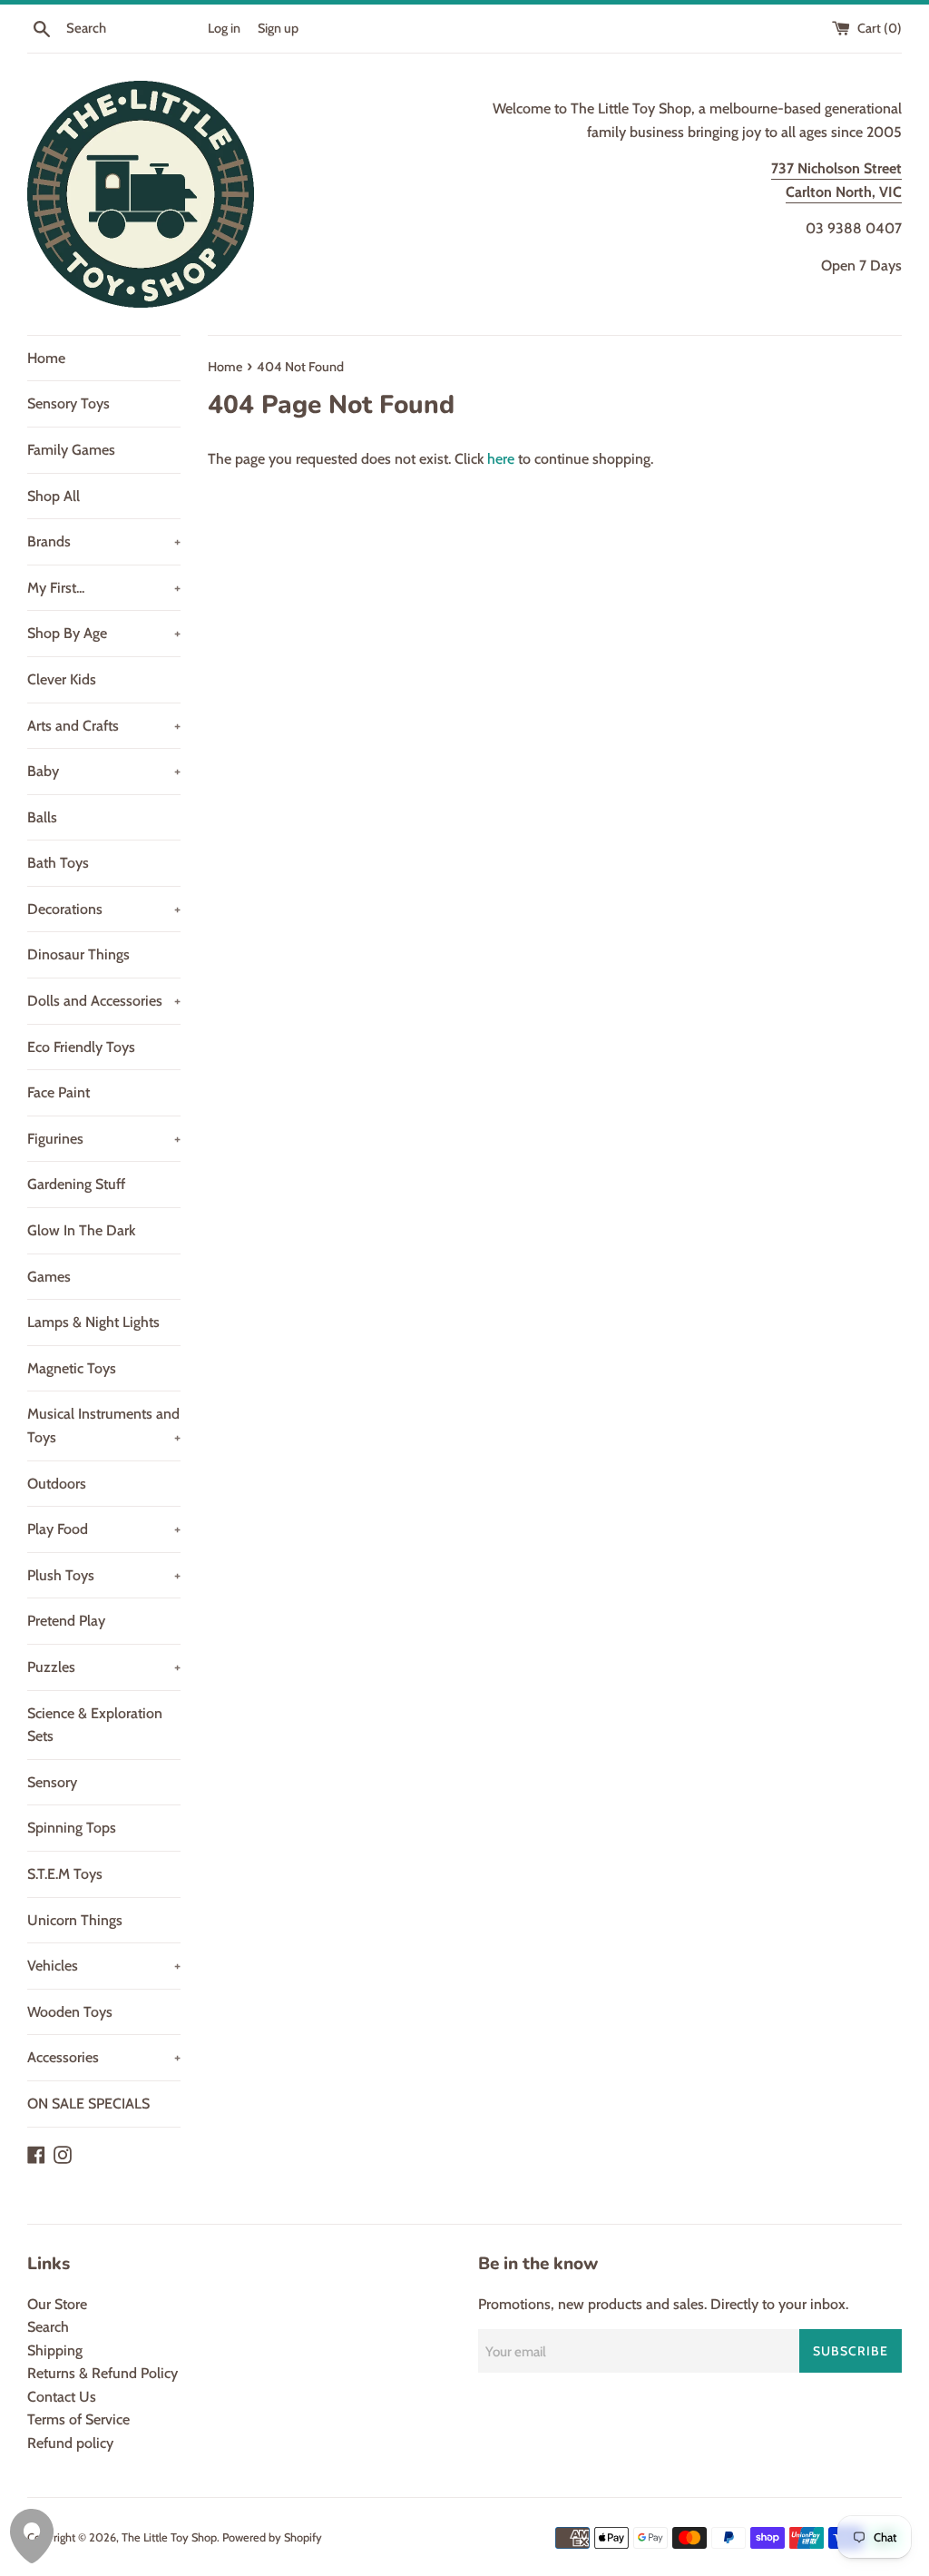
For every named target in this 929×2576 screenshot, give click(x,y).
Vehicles (104, 1966)
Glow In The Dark (81, 1230)
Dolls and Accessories (104, 1001)
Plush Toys (104, 1575)
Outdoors (57, 1484)
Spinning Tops (72, 1828)
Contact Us (62, 2397)
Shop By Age (104, 633)
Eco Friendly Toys (81, 1047)
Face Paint (59, 1092)
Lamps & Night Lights (93, 1322)
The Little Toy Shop (169, 2537)
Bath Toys (58, 863)
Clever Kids (62, 679)
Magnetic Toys (72, 1368)
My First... (104, 588)
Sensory (52, 1782)
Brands (104, 541)
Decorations (104, 909)
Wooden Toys (70, 2012)
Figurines (104, 1139)
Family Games (71, 450)
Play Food (104, 1529)
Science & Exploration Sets (95, 1725)
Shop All (54, 496)
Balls (42, 817)
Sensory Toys (68, 403)
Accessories (104, 2057)
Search (48, 2327)
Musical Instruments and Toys (104, 1426)
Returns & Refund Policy (103, 2373)
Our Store (57, 2304)
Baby (104, 771)
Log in (224, 28)
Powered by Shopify (272, 2537)
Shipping (55, 2350)
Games (49, 1277)
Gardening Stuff (76, 1184)
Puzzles (104, 1667)
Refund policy (70, 2443)
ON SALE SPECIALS (88, 2104)
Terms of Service (78, 2419)
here (501, 459)
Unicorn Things (75, 1920)
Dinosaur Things (78, 954)
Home (46, 358)
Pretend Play (66, 1621)
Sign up (278, 28)
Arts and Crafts (104, 726)
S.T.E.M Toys (65, 1874)
